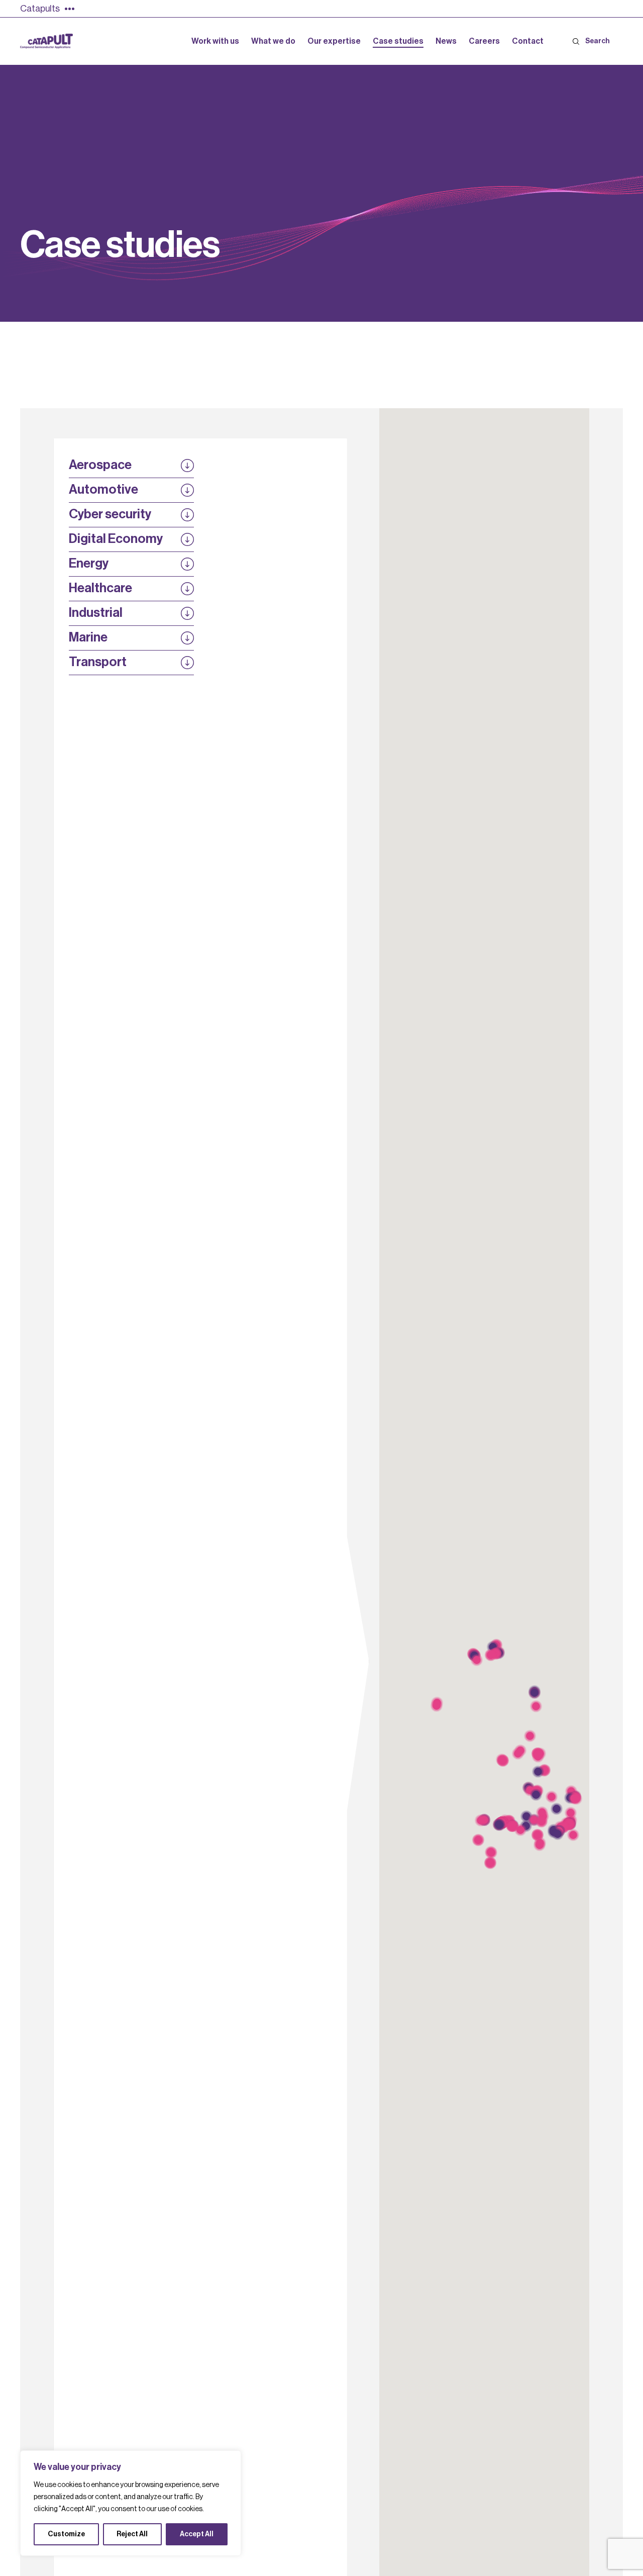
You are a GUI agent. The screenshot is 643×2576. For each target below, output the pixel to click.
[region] (131, 2503)
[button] (576, 1799)
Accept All (197, 2534)
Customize (66, 2534)
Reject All (132, 2534)
